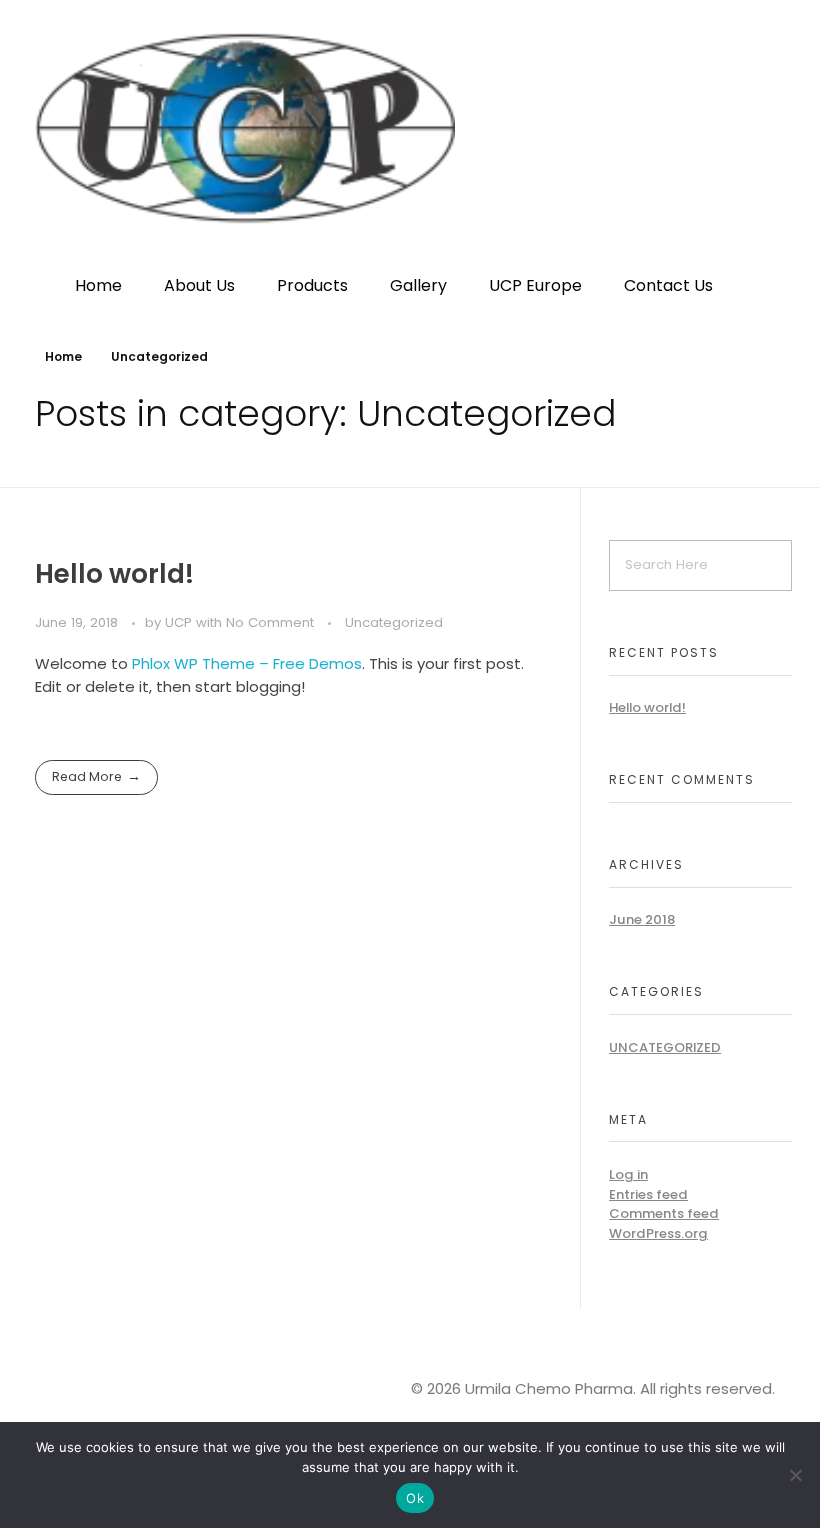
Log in (628, 1174)
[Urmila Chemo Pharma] (410, 128)
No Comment (270, 622)
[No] (795, 1475)
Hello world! (114, 573)
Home (63, 356)
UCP (180, 622)
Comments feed (664, 1213)
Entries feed (648, 1194)
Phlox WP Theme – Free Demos (247, 663)
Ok (415, 1498)
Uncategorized (394, 622)
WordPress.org (658, 1233)
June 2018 (642, 919)
